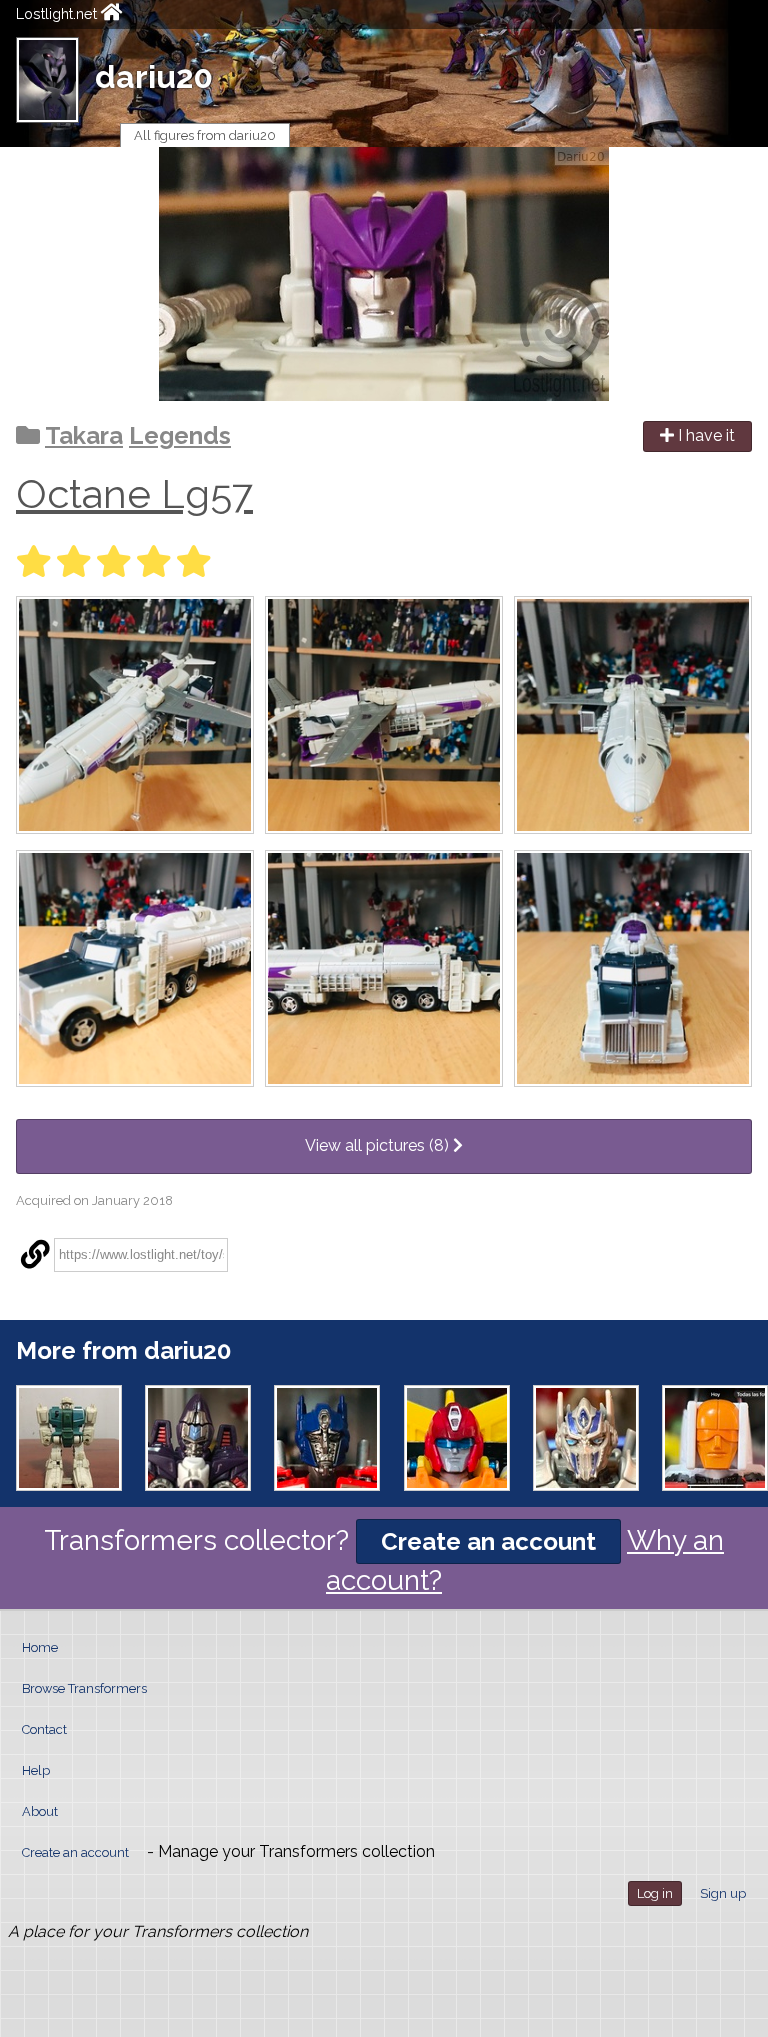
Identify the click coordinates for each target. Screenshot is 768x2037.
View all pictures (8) (379, 1145)
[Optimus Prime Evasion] (327, 1438)
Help (36, 1770)
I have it (704, 435)
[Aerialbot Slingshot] (715, 1438)
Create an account (488, 1541)
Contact (44, 1729)
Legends (180, 435)
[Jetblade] (198, 1438)
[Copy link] (35, 1255)
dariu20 (154, 76)
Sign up (723, 1893)
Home (40, 1647)
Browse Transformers (84, 1688)
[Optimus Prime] (586, 1438)
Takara (84, 435)
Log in (655, 1893)
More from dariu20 (123, 1350)
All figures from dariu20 (205, 135)
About (40, 1811)
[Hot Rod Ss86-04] (457, 1438)
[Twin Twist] (69, 1438)
